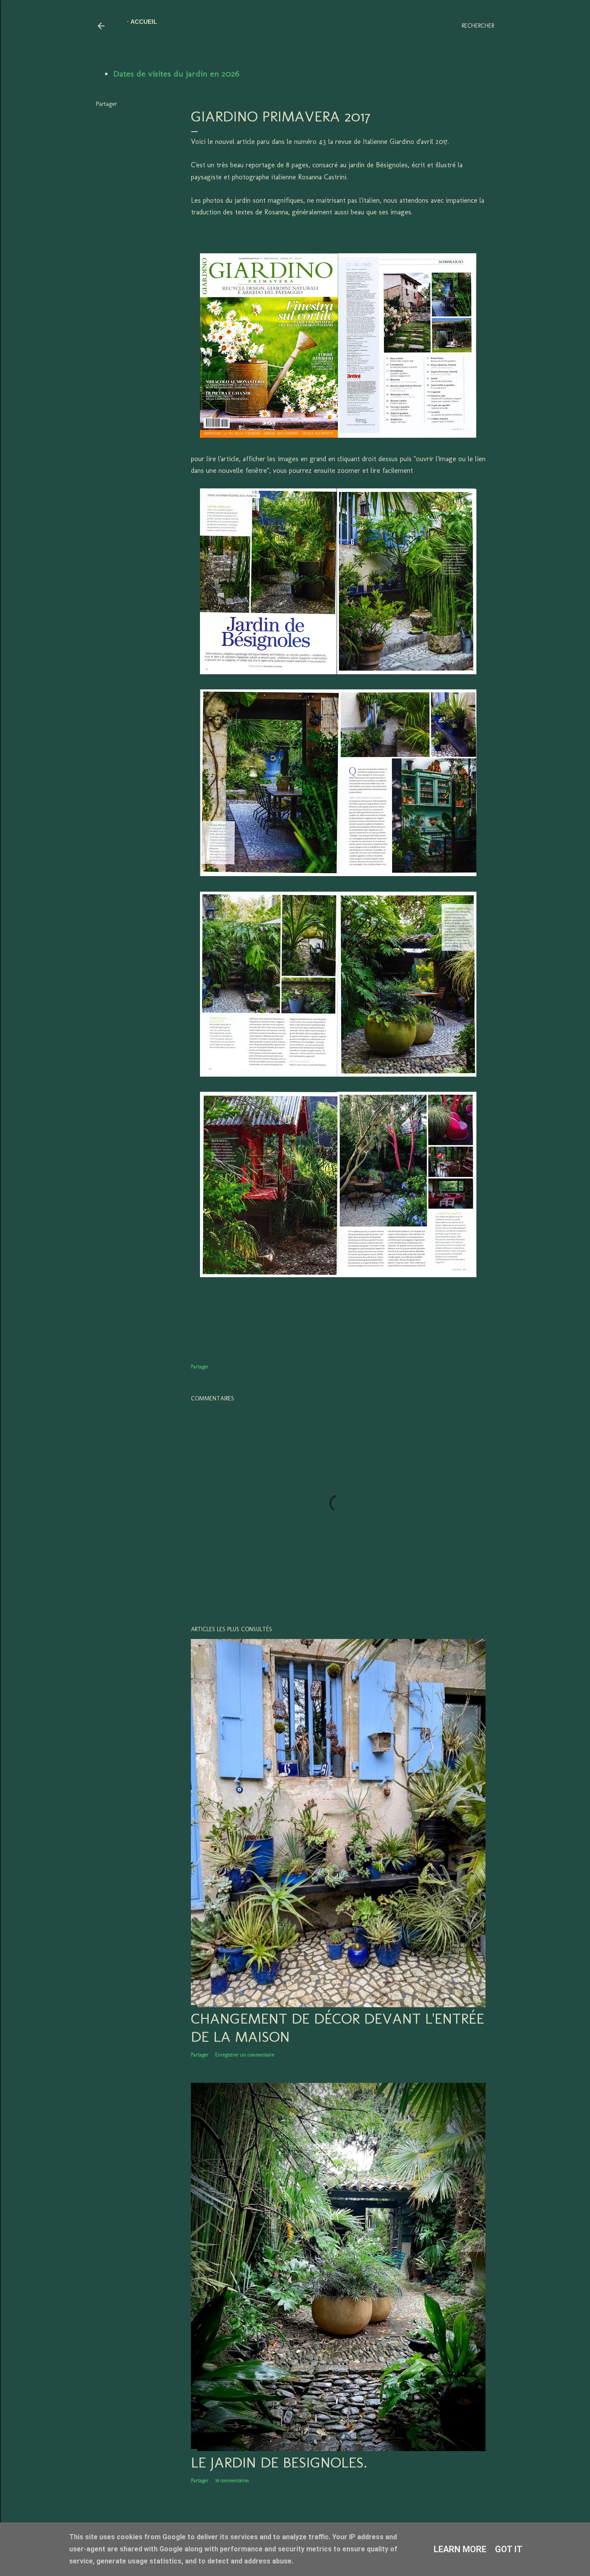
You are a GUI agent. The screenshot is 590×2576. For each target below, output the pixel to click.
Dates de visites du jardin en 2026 (176, 73)
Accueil (144, 22)
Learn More (460, 2549)
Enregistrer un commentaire (245, 2055)
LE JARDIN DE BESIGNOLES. (279, 2462)
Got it (509, 2549)
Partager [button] (106, 104)
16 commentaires (232, 2480)
